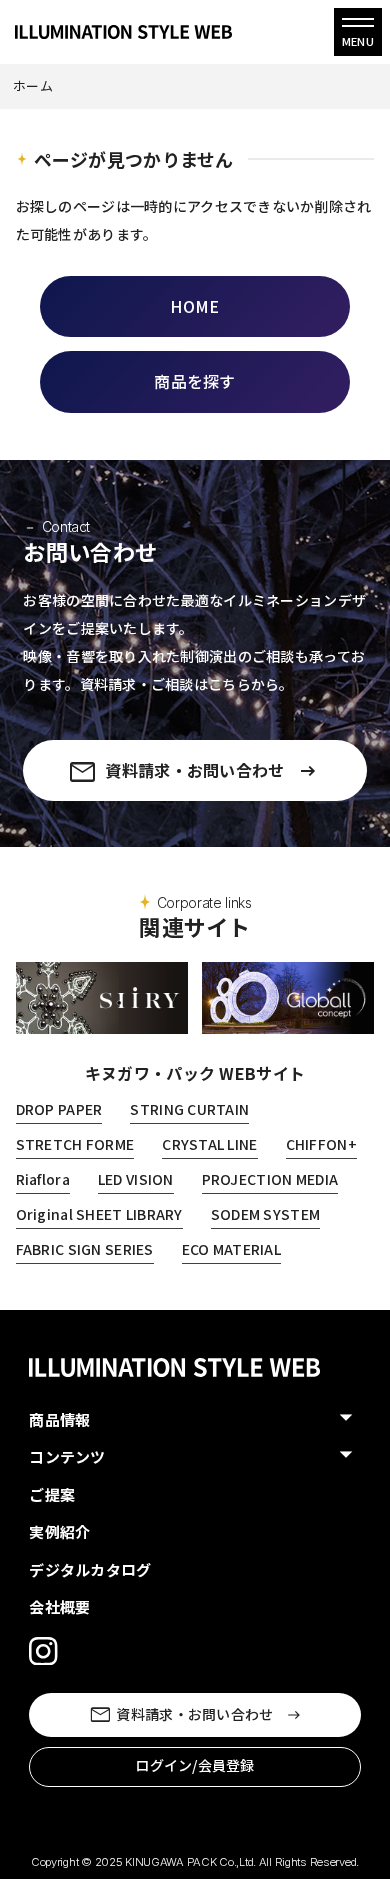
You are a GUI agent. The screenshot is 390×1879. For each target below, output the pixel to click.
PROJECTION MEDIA (270, 1179)
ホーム (33, 85)
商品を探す (194, 381)
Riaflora (43, 1179)
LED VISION (136, 1179)
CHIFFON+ (321, 1144)
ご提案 (52, 1494)
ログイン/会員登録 (195, 1765)
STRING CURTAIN (189, 1109)
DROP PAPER (59, 1109)
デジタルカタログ (90, 1569)
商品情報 (59, 1419)
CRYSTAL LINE (209, 1144)
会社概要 (59, 1606)
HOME (194, 306)
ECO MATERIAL (231, 1249)
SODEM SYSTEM (265, 1214)
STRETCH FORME (75, 1144)
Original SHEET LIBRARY (99, 1214)
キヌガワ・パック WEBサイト (195, 1073)
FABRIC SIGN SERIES (85, 1249)
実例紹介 (59, 1531)
